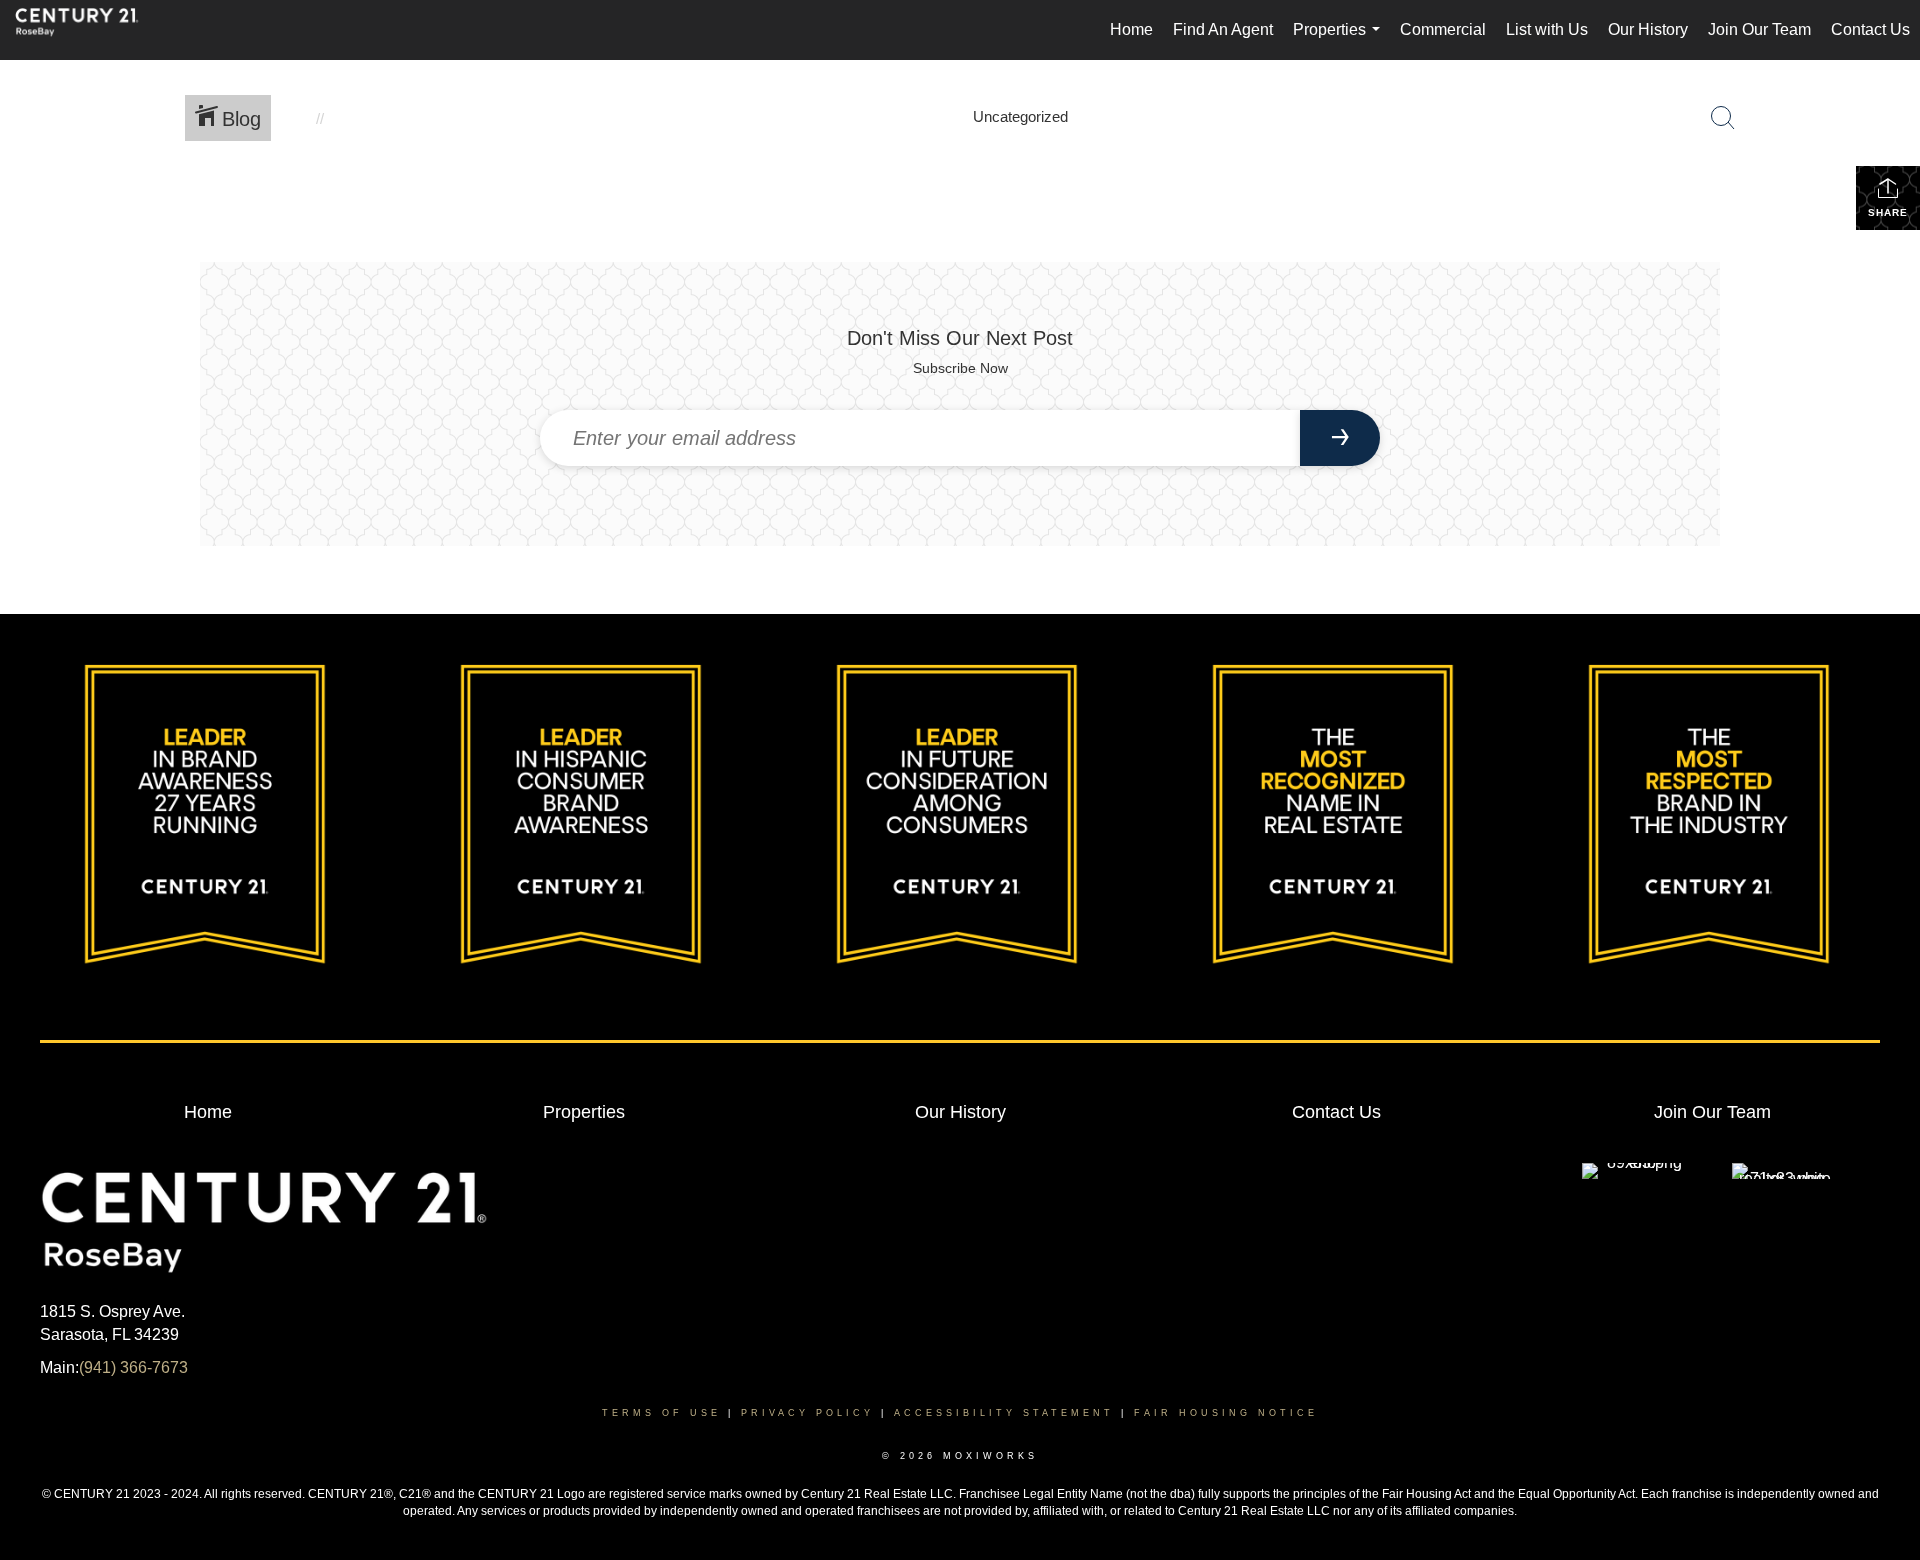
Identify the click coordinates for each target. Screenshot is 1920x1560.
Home (1131, 29)
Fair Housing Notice (1226, 1413)
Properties (1340, 40)
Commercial (1443, 29)
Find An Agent (1223, 29)
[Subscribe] (1340, 438)
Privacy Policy (807, 1413)
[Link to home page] (87, 30)
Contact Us (1870, 29)
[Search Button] (1723, 118)
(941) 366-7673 (133, 1367)
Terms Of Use (661, 1413)
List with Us (1547, 29)
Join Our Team (1759, 29)
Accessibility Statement (1004, 1413)
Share (1888, 212)
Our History (1648, 29)
